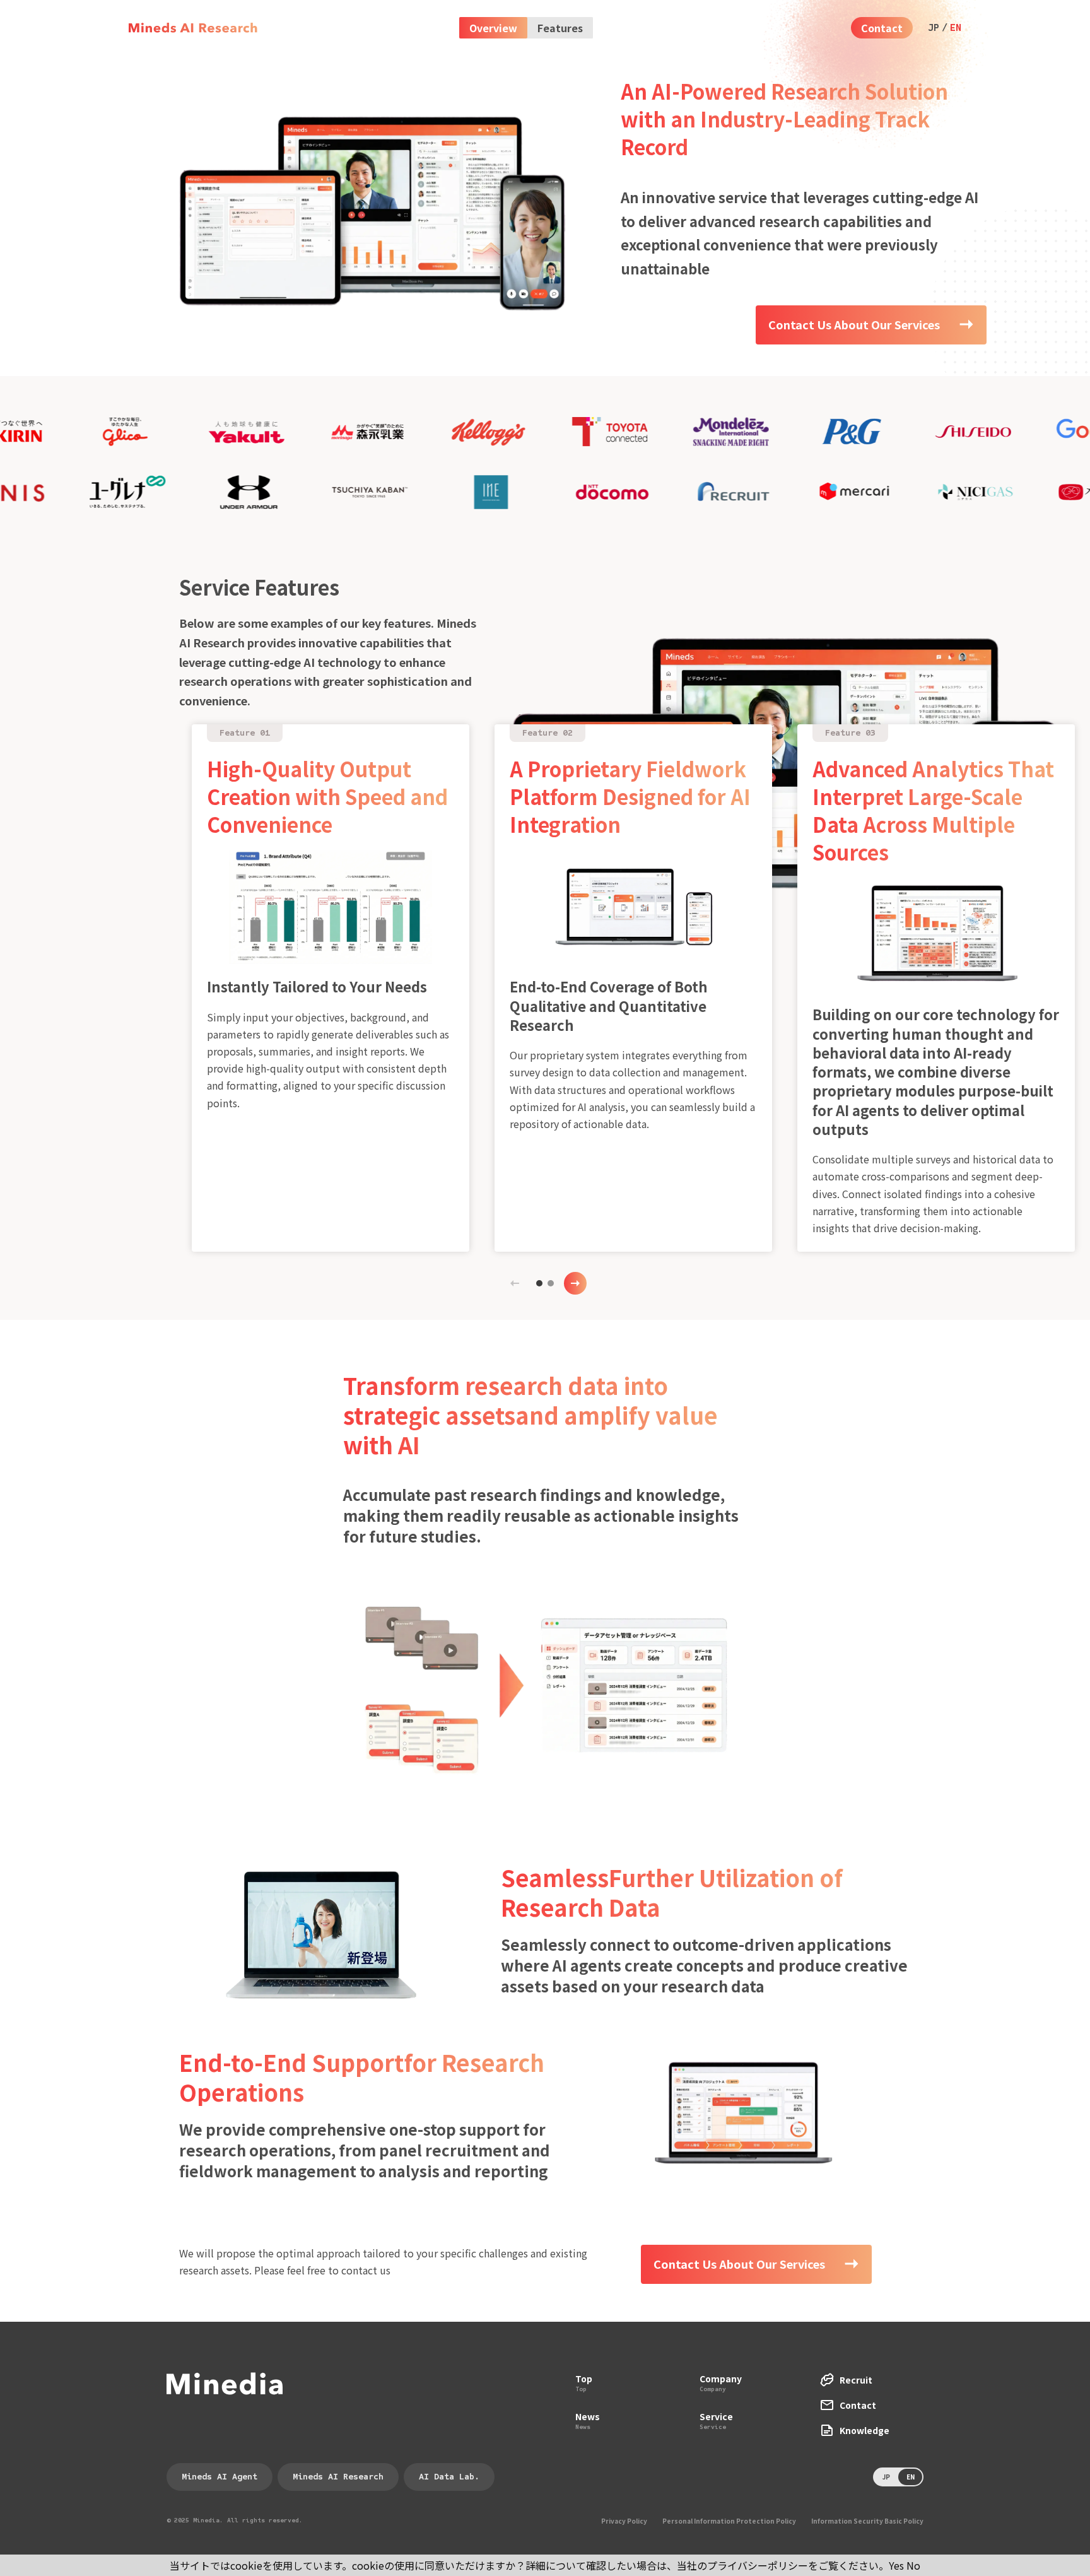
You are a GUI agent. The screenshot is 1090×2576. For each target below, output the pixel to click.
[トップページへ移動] (193, 28)
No (913, 2565)
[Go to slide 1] (539, 1283)
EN (956, 28)
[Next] (575, 1283)
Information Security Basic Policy (867, 2521)
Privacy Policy (624, 2521)
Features (560, 28)
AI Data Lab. (449, 2477)
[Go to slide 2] (551, 1283)
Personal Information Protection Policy (729, 2521)
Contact (882, 28)
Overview (493, 28)
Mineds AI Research (338, 2477)
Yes (896, 2565)
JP (934, 28)
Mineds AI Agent (220, 2477)
